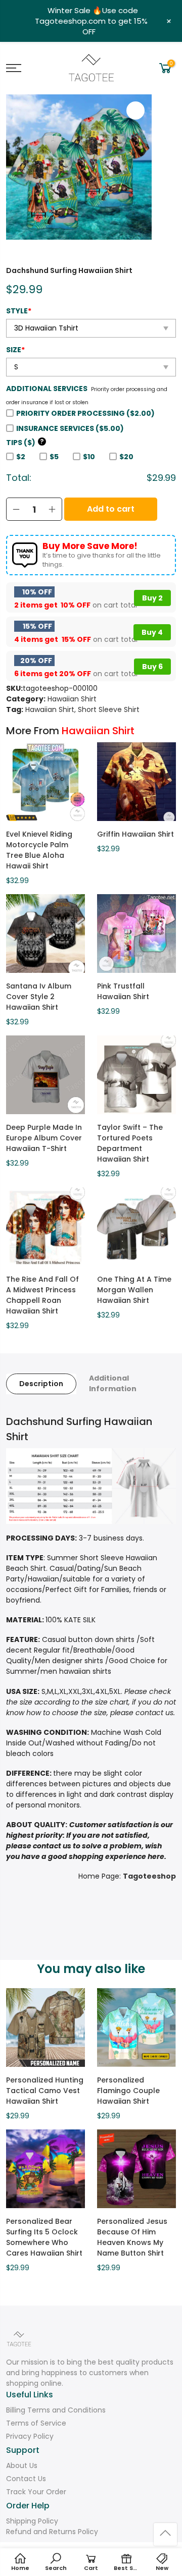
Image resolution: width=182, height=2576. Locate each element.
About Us (22, 2465)
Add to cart (111, 509)
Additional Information (113, 1383)
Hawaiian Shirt (72, 699)
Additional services (47, 389)
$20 (126, 457)
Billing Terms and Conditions (56, 2410)
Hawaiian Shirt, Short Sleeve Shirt (82, 709)
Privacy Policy (30, 2436)
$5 (54, 457)
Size (15, 350)
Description (41, 1384)
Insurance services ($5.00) (70, 428)
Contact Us (26, 2479)
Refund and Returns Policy (52, 2532)
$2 (21, 457)
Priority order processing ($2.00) (85, 413)
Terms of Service (36, 2423)
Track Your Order (36, 2492)
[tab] (41, 1384)
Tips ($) (25, 443)
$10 (89, 457)
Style (19, 311)
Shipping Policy (32, 2521)
